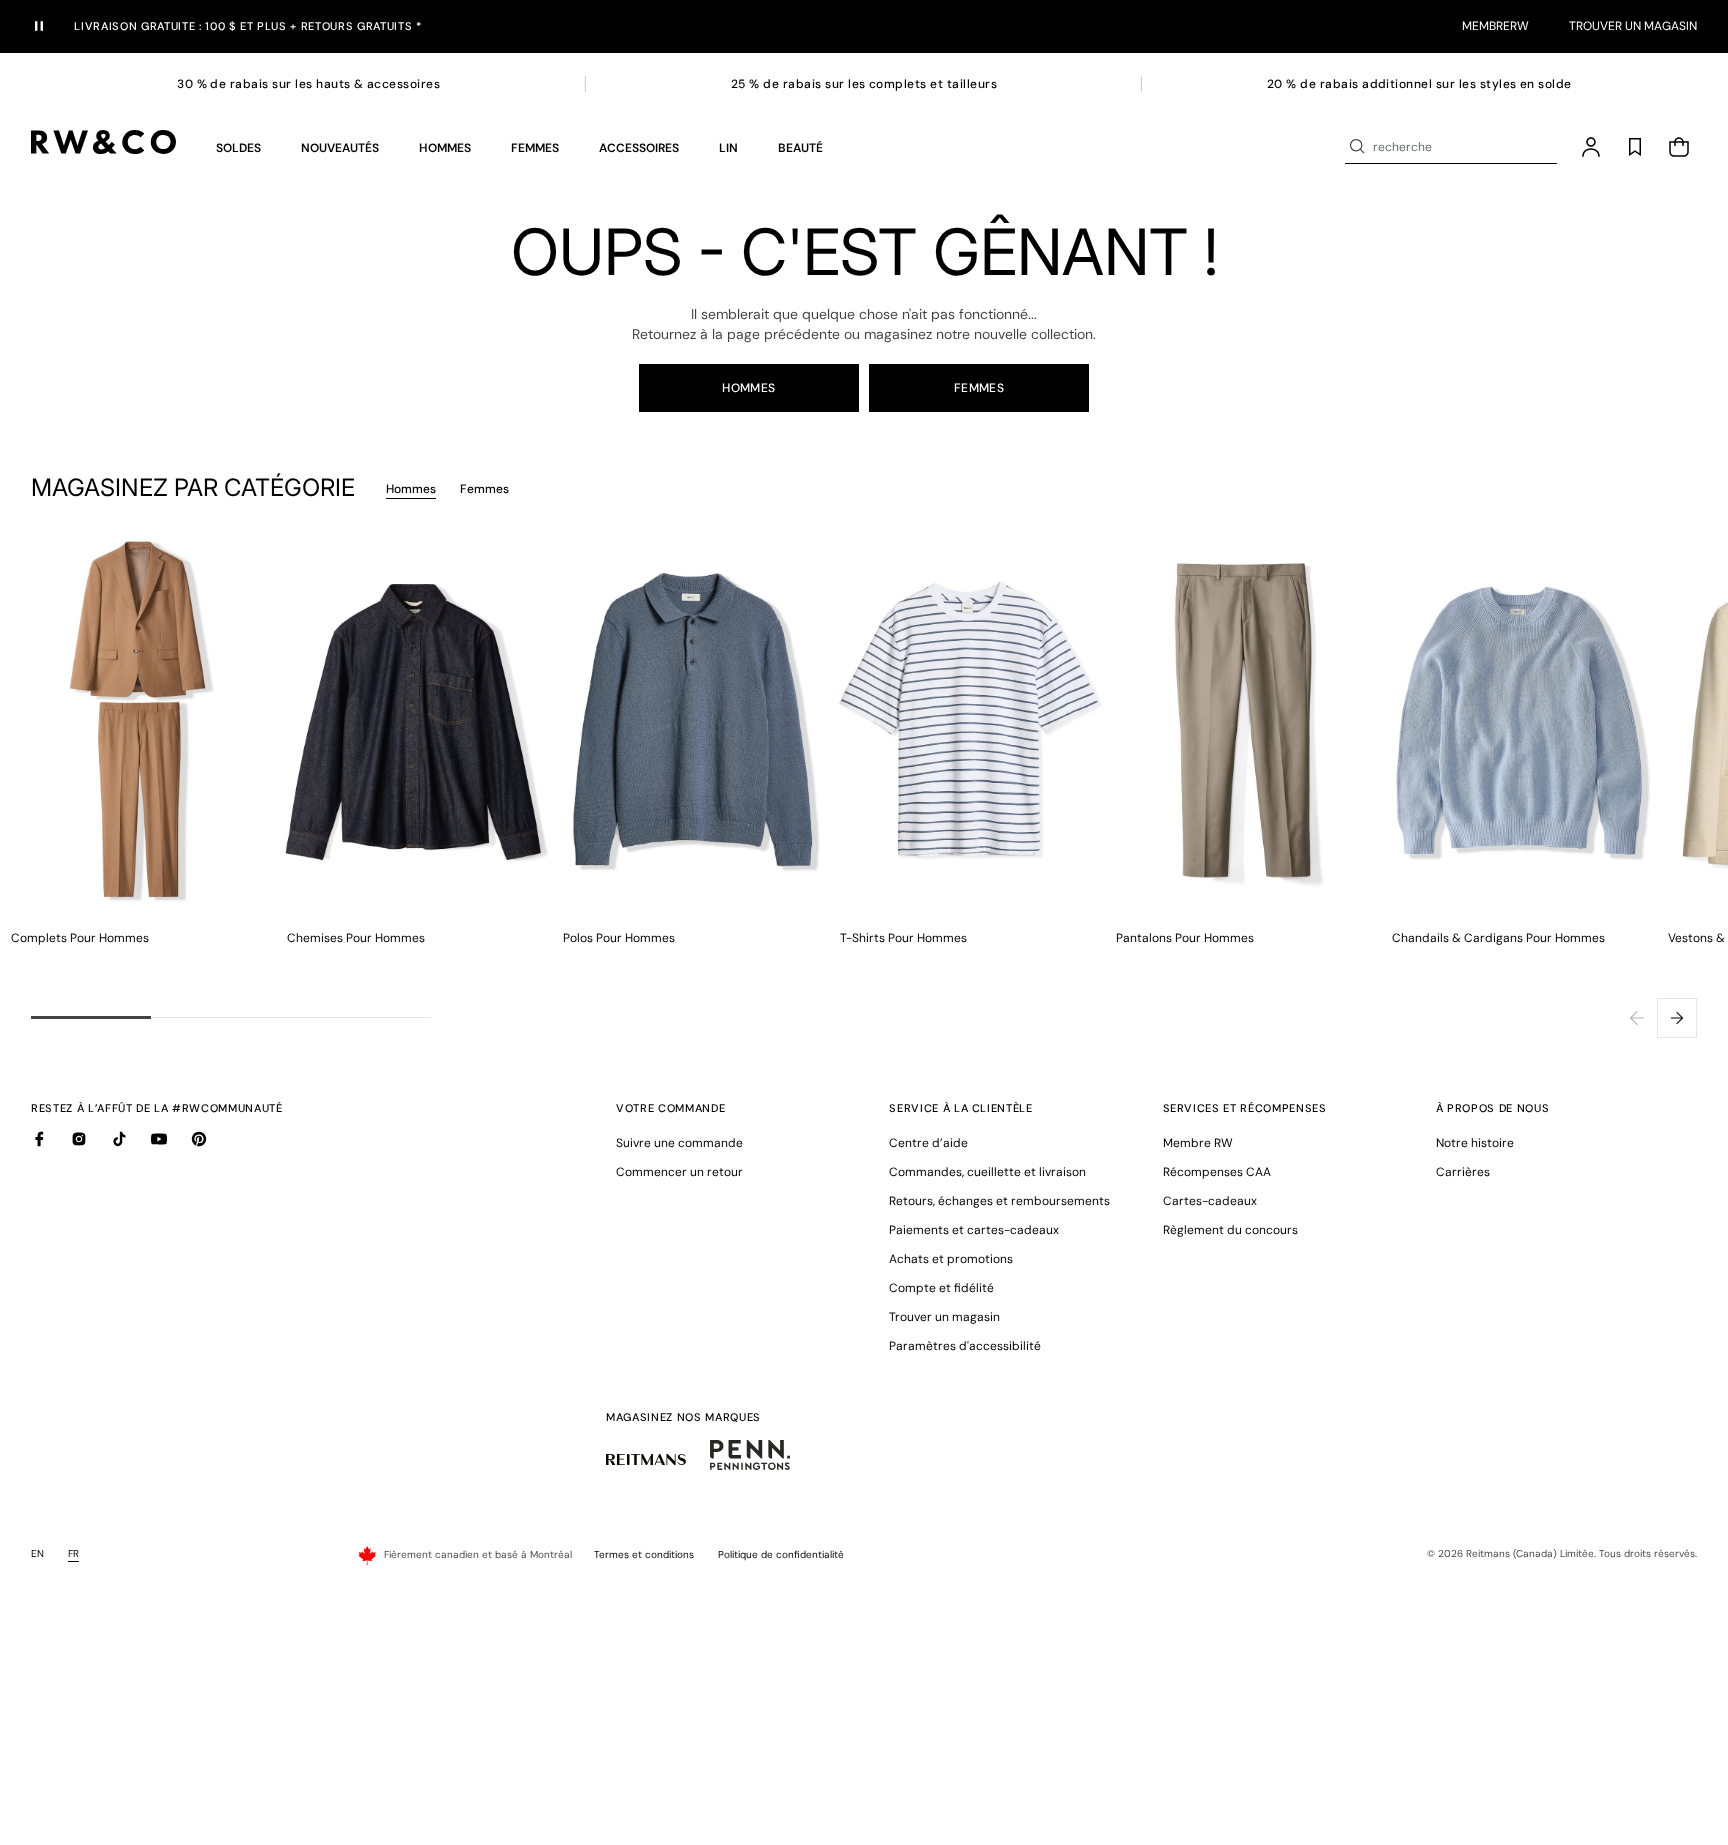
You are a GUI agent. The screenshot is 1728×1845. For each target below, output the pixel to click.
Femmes (979, 388)
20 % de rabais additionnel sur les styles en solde (1419, 84)
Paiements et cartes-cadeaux (974, 1230)
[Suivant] (1677, 1018)
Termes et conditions (644, 1554)
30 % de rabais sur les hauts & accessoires (308, 84)
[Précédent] (1637, 1018)
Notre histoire (1475, 1143)
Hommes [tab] (411, 489)
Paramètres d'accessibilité (965, 1346)
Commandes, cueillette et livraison (987, 1172)
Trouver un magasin (1633, 26)
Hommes (749, 388)
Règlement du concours (1230, 1230)
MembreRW (1495, 26)
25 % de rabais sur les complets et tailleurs (864, 84)
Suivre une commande (679, 1143)
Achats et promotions (951, 1259)
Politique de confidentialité (781, 1554)
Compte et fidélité (941, 1288)
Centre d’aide (928, 1143)
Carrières (1463, 1172)
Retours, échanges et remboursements (999, 1201)
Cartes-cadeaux (1210, 1201)
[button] (238, 147)
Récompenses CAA (1217, 1172)
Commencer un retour (679, 1172)
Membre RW (1198, 1143)
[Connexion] (1591, 147)
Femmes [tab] (484, 489)
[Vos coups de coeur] (1635, 147)
